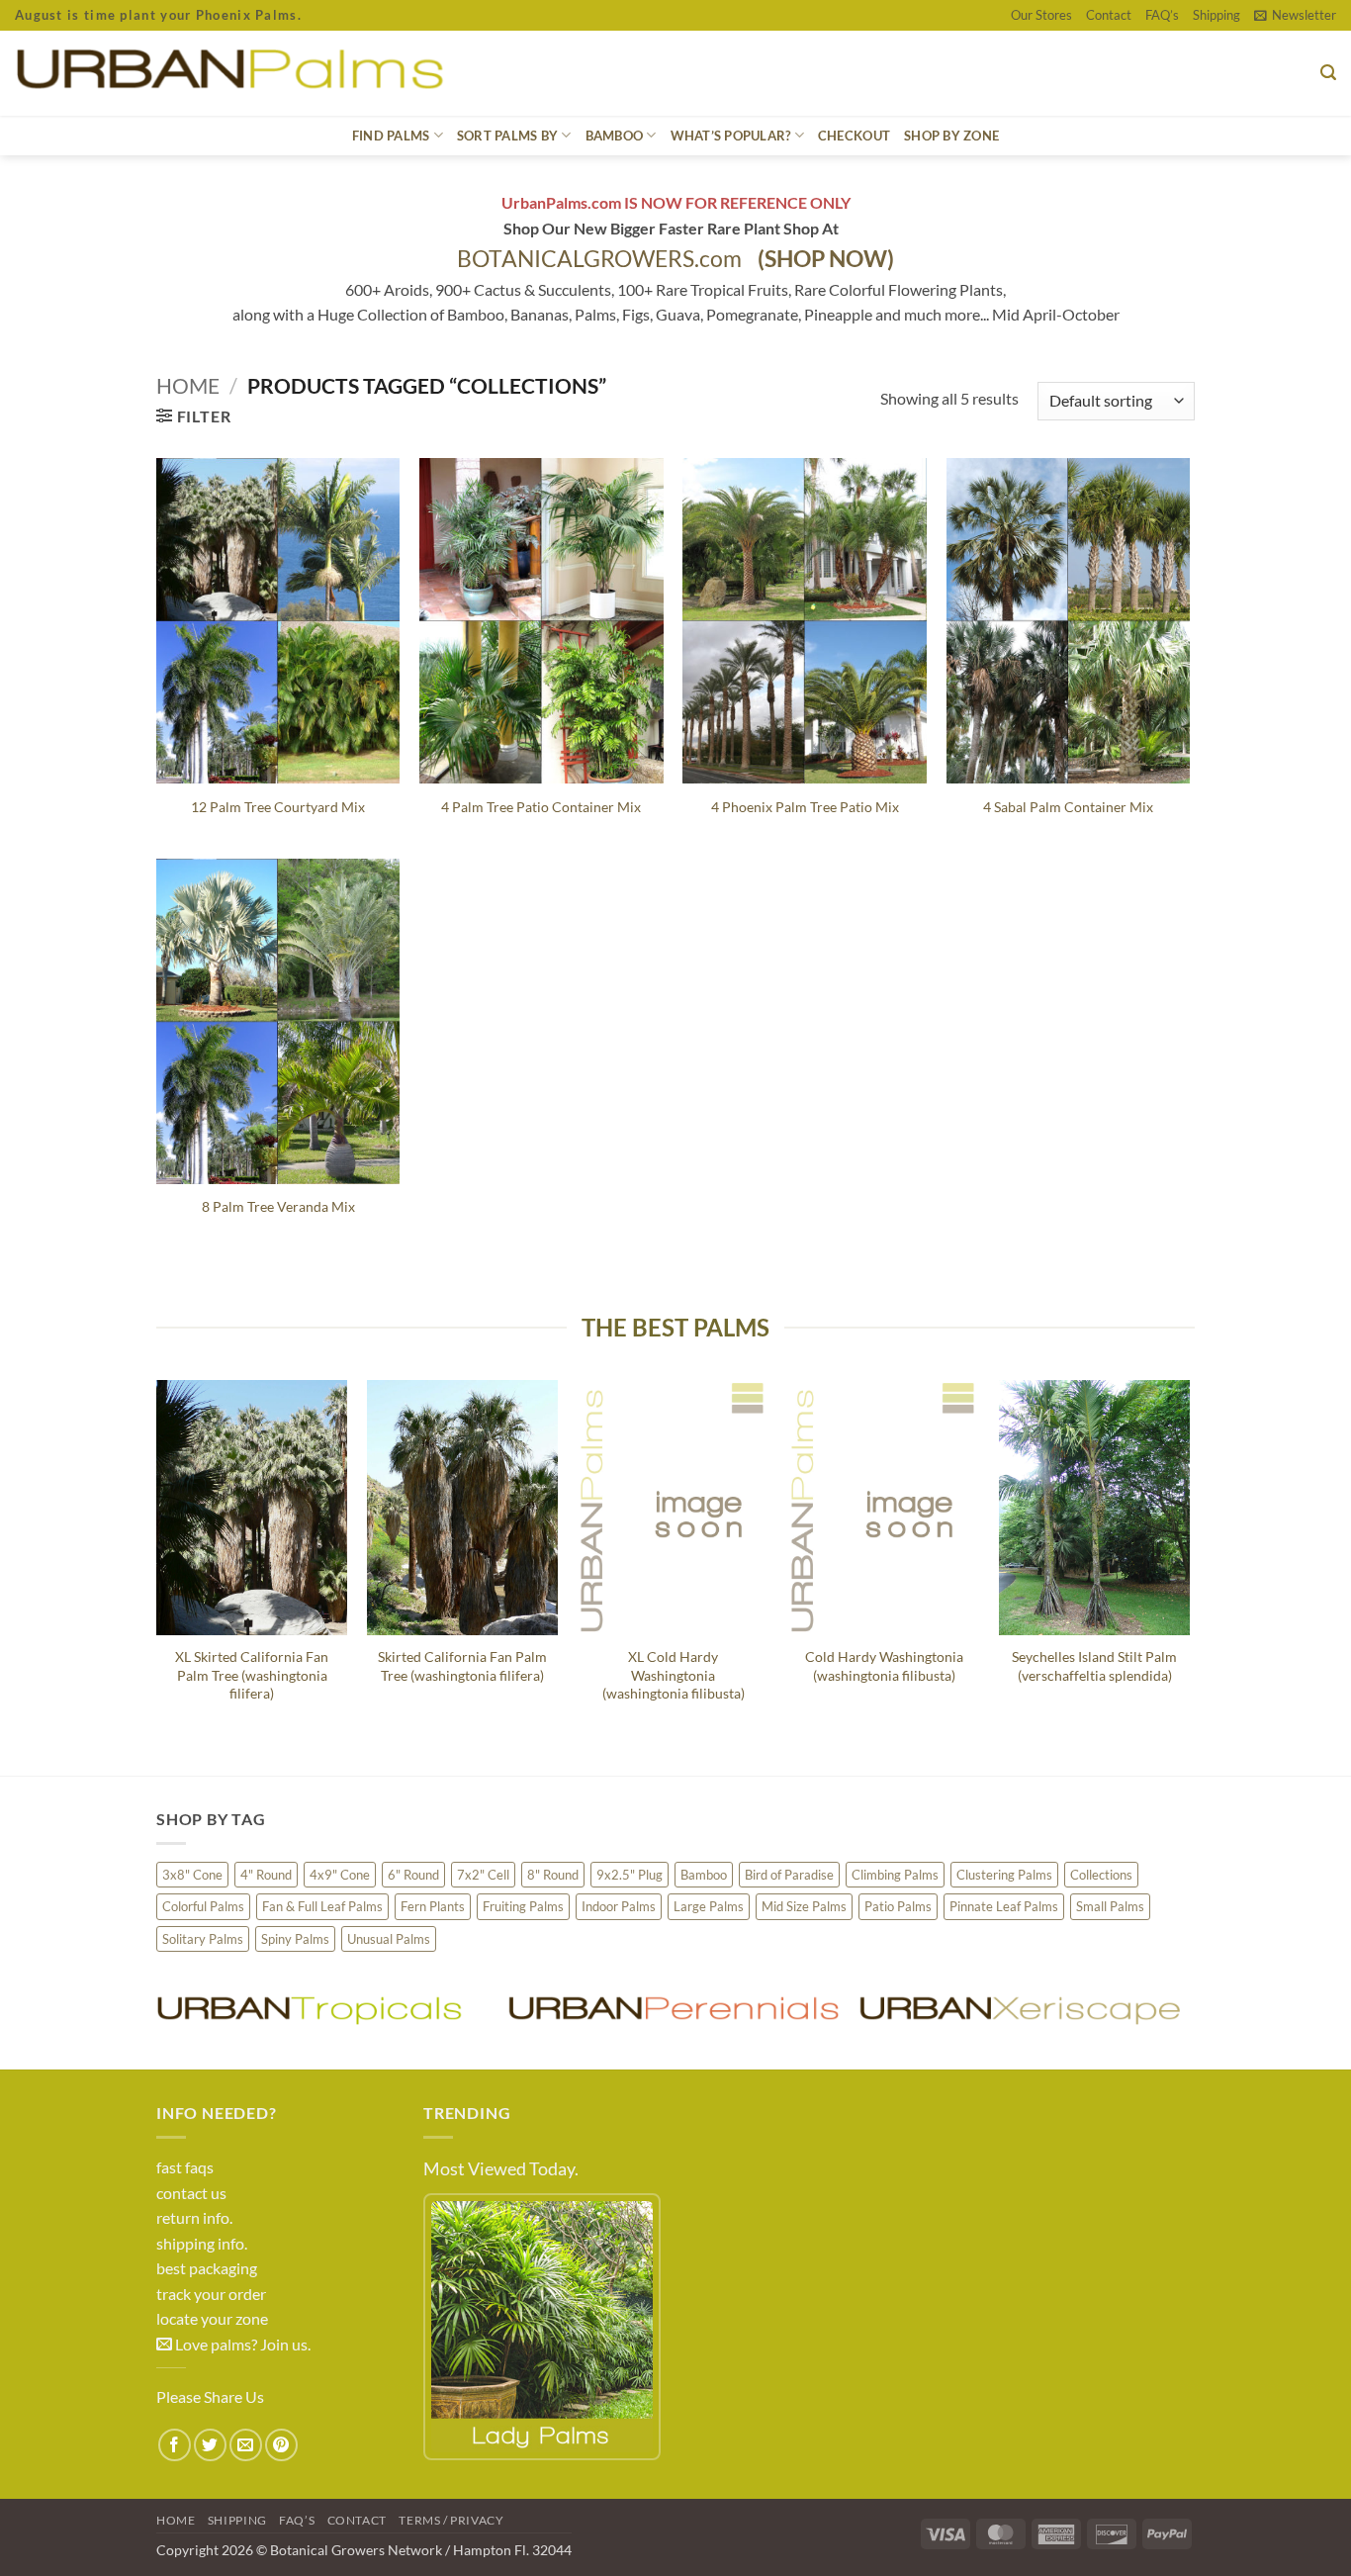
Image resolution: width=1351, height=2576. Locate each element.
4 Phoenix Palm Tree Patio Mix (805, 807)
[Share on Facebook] (175, 2445)
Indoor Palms (619, 1906)
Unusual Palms (389, 1939)
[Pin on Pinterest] (281, 2445)
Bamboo (704, 1875)
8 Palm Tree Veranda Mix (278, 1206)
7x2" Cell (483, 1875)
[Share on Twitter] (210, 2445)
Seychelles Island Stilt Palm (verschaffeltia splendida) (1094, 1666)
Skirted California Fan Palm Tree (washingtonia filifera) (462, 1666)
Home (188, 385)
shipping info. (202, 2243)
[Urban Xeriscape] (1024, 2009)
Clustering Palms (1004, 1875)
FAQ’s (1162, 15)
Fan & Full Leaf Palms (322, 1906)
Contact (1109, 15)
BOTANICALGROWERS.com (675, 259)
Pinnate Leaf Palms (1004, 1906)
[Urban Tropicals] (322, 2009)
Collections (1101, 1875)
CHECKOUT (854, 136)
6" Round (413, 1875)
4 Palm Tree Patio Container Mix (541, 807)
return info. (194, 2217)
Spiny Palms (295, 1939)
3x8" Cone (192, 1875)
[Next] (1189, 1561)
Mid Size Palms (804, 1906)
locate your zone (212, 2318)
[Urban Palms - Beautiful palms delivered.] (301, 73)
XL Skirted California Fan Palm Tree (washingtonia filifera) (252, 1675)
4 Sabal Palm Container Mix (1068, 807)
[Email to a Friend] (246, 2445)
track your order (211, 2294)
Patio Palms (898, 1906)
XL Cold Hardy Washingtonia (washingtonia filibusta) (674, 1675)
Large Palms (709, 1906)
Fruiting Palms (523, 1906)
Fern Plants (433, 1906)
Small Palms (1110, 1906)
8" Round (553, 1875)
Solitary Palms (203, 1939)
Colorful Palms (203, 1906)
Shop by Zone (951, 136)
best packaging (207, 2268)
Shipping (1216, 15)
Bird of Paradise (789, 1875)
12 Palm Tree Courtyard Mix (278, 807)
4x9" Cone (340, 1875)
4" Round (266, 1875)
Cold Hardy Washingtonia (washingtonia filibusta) (884, 1666)
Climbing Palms (895, 1875)
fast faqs (185, 2167)
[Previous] (157, 1561)
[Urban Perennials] (673, 2009)
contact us (191, 2193)
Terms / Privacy (451, 2520)
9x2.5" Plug (630, 1875)
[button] (1295, 15)
